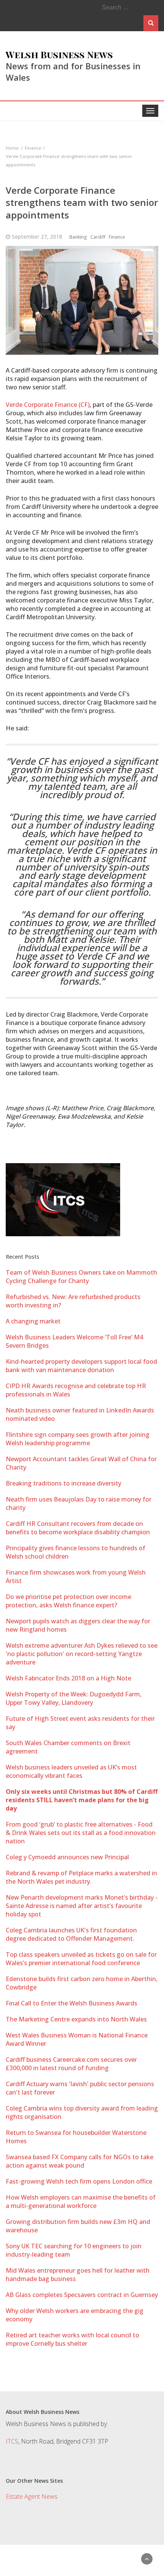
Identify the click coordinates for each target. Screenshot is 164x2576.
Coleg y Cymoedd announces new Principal (67, 1857)
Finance (117, 237)
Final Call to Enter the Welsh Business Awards (72, 2003)
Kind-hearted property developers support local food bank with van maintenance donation (81, 1366)
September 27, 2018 (37, 237)
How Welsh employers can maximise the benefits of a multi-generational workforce (81, 2201)
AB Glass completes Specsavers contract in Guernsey (82, 2295)
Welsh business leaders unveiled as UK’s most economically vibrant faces (71, 1771)
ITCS (12, 2441)
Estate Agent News (32, 2496)
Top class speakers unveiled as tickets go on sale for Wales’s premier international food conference (81, 1959)
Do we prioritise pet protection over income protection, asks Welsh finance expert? (68, 1601)
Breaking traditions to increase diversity (64, 1483)
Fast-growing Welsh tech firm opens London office (79, 2181)
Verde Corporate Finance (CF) (48, 405)
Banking (78, 237)
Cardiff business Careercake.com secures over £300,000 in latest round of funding (71, 2064)
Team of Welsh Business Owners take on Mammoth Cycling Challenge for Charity (81, 1277)
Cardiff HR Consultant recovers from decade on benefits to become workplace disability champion (78, 1528)
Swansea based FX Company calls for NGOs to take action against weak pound (80, 2161)
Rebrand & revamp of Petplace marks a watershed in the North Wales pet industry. (81, 1877)
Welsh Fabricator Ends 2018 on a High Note (68, 1678)
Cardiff (98, 237)
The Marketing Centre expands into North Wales (76, 2019)
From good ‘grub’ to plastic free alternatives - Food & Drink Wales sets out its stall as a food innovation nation (81, 1833)
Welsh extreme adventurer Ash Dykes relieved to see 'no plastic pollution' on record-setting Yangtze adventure (82, 1654)
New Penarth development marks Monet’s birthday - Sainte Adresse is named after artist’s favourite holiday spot (82, 1906)
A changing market (33, 1321)
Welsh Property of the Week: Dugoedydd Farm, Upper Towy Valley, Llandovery (74, 1698)
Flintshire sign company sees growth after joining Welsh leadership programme (78, 1439)
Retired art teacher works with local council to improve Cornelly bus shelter (72, 2339)
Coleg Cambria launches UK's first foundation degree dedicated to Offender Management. (71, 1934)
